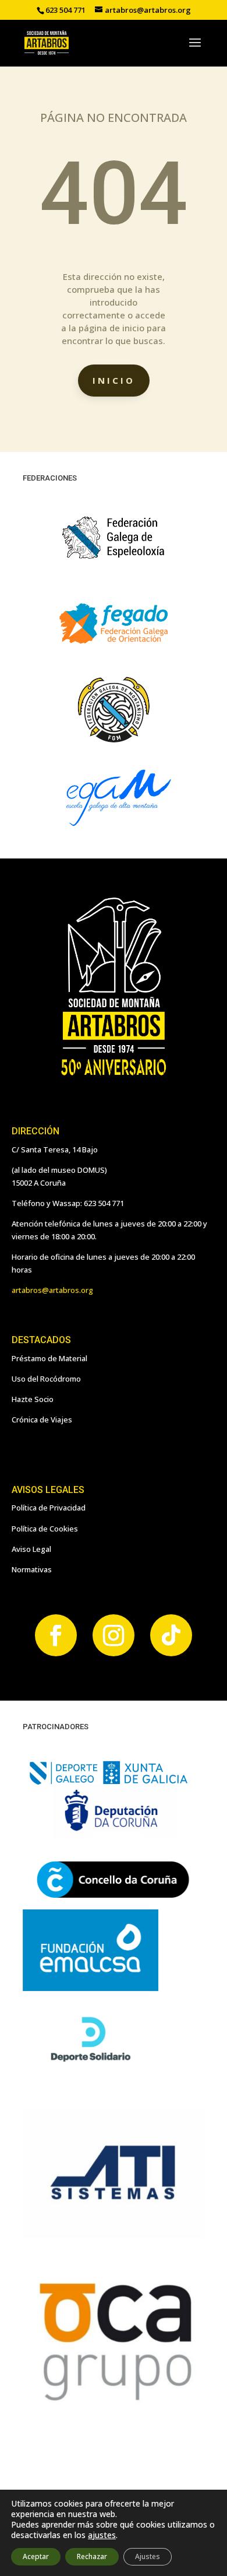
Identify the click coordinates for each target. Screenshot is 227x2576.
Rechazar (92, 2556)
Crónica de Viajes (42, 1420)
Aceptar (36, 2556)
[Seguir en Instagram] (114, 1635)
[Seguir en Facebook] (56, 1635)
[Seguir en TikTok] (171, 1635)
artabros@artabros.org (52, 1290)
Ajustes (148, 2556)
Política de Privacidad (49, 1508)
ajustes (102, 2535)
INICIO (114, 380)
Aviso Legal (31, 1549)
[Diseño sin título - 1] (114, 2402)
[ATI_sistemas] (114, 2235)
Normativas (32, 1569)
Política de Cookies (45, 1529)
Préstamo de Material (49, 1358)
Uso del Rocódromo (46, 1379)
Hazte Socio (33, 1399)
